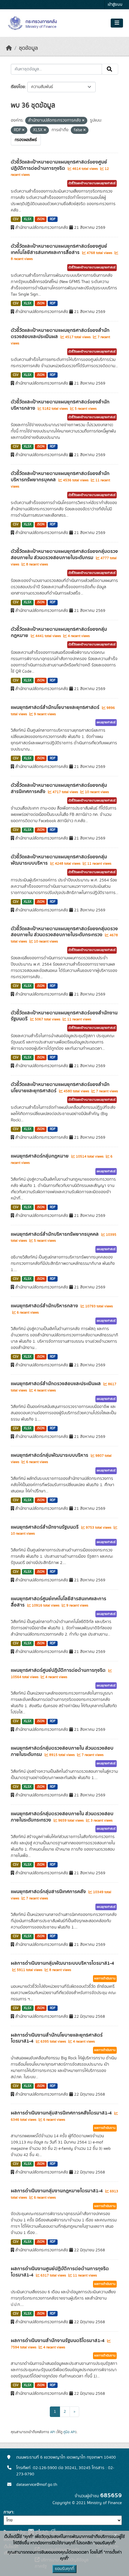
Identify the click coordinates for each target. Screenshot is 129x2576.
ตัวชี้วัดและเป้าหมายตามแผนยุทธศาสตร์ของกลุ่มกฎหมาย (59, 632)
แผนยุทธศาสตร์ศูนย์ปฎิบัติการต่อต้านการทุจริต (59, 1670)
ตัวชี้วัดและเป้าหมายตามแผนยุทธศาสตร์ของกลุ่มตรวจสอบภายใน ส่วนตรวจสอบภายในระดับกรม (64, 555)
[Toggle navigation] (117, 23)
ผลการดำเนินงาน (105, 1978)
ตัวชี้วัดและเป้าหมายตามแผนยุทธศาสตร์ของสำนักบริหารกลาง (60, 405)
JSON (41, 219)
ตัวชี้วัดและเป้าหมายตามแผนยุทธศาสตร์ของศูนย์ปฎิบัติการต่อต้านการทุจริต (59, 165)
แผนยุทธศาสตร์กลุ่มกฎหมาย (40, 1156)
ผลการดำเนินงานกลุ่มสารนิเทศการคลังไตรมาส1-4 (62, 2113)
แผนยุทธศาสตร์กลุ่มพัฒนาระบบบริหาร (50, 1455)
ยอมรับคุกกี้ (64, 2569)
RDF (53, 219)
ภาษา (8, 2512)
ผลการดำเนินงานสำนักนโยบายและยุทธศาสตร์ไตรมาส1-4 (57, 2038)
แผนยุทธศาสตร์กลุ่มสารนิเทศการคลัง (49, 1892)
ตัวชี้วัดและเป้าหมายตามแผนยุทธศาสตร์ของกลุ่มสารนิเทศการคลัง (59, 788)
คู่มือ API (69, 2432)
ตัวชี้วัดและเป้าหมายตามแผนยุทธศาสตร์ (92, 183)
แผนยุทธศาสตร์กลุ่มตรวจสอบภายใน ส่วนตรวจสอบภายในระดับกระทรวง (62, 1817)
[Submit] (110, 69)
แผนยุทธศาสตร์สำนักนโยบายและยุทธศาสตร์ (56, 707)
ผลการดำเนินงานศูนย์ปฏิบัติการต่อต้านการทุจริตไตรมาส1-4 (60, 2272)
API (53, 2432)
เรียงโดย (18, 87)
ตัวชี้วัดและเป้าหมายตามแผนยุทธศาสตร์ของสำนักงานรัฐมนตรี (64, 1016)
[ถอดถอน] (83, 121)
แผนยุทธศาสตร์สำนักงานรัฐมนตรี (45, 1527)
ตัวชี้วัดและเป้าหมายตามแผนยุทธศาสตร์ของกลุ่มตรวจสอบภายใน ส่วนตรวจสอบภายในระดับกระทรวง (64, 932)
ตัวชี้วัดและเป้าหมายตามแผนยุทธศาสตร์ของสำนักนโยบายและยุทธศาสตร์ (60, 1088)
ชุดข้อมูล (28, 48)
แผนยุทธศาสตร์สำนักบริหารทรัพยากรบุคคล (55, 1234)
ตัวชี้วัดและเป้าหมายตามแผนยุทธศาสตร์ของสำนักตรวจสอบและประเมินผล (60, 333)
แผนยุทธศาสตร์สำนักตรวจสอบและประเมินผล (56, 1384)
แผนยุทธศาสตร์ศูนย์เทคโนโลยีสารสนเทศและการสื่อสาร (58, 1602)
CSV (16, 219)
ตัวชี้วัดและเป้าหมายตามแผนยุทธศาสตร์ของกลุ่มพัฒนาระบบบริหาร (59, 860)
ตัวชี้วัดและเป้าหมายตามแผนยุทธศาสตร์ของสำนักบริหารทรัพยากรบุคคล (60, 477)
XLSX (28, 219)
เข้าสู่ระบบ (115, 5)
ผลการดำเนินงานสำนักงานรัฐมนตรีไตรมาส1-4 (58, 2341)
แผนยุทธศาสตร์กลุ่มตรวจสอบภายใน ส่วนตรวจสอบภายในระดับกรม (62, 1751)
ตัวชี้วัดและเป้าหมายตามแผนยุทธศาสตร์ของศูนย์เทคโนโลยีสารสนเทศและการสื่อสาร (59, 249)
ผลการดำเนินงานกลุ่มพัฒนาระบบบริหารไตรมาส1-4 (62, 1963)
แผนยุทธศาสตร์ (106, 722)
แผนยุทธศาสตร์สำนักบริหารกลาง (45, 1306)
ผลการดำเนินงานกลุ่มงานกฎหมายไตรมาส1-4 (57, 2191)
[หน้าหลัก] (9, 48)
